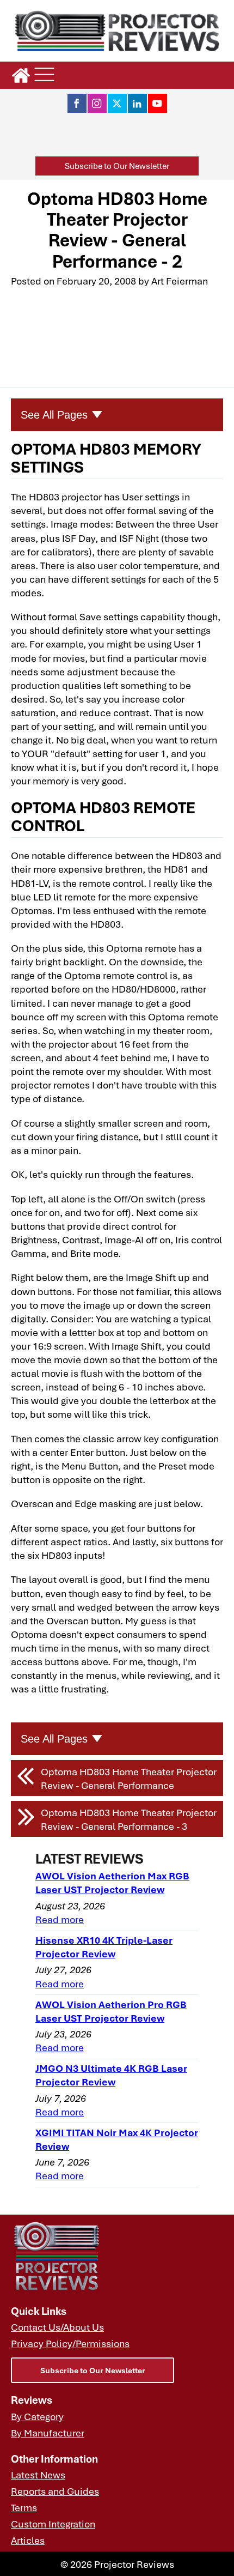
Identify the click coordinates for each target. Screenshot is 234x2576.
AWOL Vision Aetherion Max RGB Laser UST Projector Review (112, 1882)
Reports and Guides (55, 2491)
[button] (117, 166)
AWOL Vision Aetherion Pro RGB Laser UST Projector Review (111, 2011)
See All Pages (54, 415)
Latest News (38, 2474)
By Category (37, 2416)
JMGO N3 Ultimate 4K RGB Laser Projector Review (111, 2075)
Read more (60, 1919)
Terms (24, 2507)
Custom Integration (53, 2523)
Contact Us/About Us (57, 2327)
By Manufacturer (48, 2432)
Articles (28, 2540)
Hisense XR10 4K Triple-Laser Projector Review (104, 1946)
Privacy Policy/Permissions (70, 2343)
